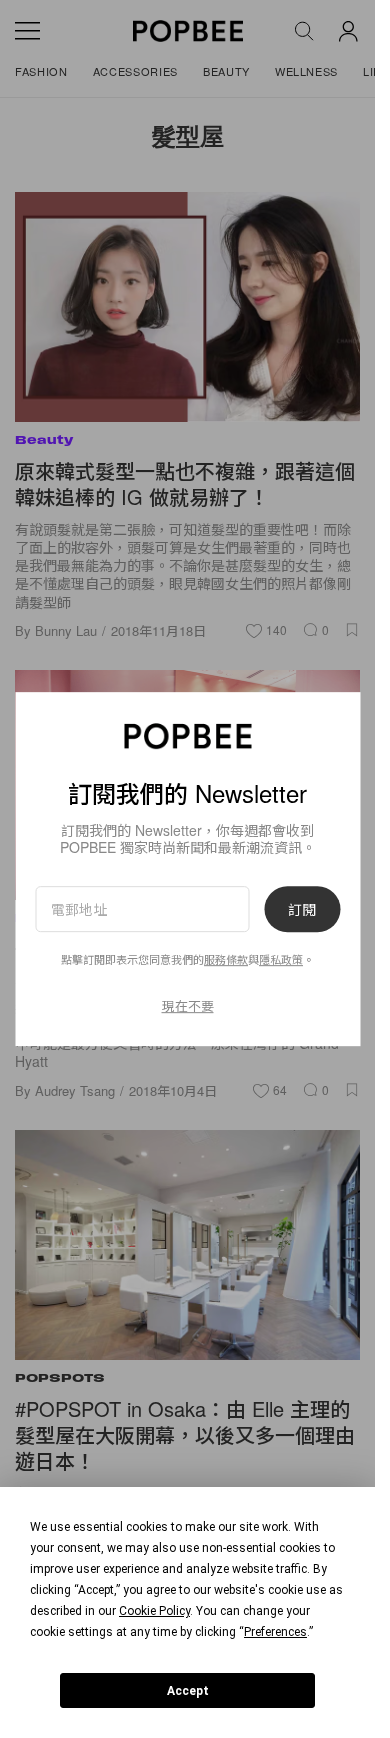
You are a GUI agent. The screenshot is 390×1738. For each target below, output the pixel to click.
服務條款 (226, 959)
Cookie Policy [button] (154, 1611)
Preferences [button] (275, 1632)
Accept (188, 1691)
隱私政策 (281, 959)
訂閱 (302, 909)
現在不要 (188, 1005)
